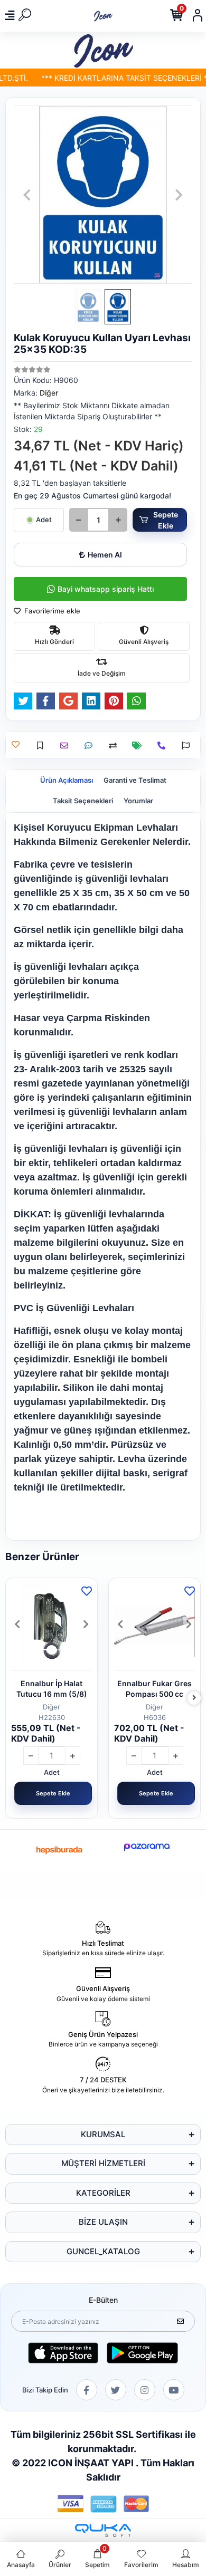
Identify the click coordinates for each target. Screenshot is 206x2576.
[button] (27, 195)
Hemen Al (105, 555)
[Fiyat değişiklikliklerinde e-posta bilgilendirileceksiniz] (140, 746)
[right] (194, 1698)
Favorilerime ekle (51, 611)
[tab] (67, 781)
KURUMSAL (103, 2134)
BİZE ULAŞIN (103, 2222)
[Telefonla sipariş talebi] (164, 746)
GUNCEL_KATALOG (103, 2251)
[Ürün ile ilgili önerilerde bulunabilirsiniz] (188, 746)
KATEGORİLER (103, 2193)
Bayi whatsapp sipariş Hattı (106, 589)
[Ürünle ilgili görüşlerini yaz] (91, 746)
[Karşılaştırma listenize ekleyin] (115, 746)
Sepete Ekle (166, 520)
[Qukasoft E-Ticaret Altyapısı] (103, 2530)
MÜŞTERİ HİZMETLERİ (103, 2163)
